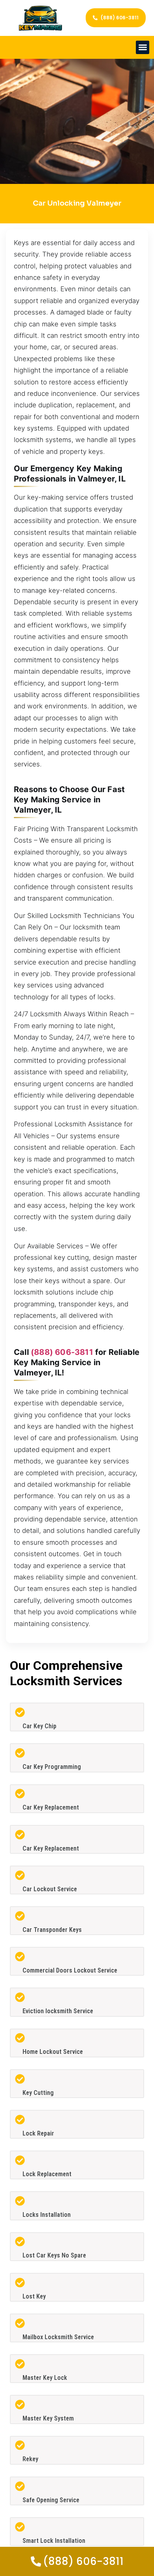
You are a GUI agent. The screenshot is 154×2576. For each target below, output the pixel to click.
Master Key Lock (45, 2378)
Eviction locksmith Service (58, 2011)
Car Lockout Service (50, 1889)
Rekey (30, 2459)
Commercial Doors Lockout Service (70, 1970)
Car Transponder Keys (52, 1930)
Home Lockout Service (53, 2052)
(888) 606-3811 (62, 1352)
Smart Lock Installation (54, 2541)
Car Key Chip (39, 1726)
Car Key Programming (52, 1767)
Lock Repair (38, 2133)
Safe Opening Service (51, 2500)
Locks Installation (47, 2215)
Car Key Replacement (51, 1807)
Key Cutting (38, 2093)
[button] (143, 48)
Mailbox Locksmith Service (58, 2337)
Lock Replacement (47, 2174)
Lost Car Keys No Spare (54, 2255)
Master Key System (48, 2418)
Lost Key (34, 2296)
